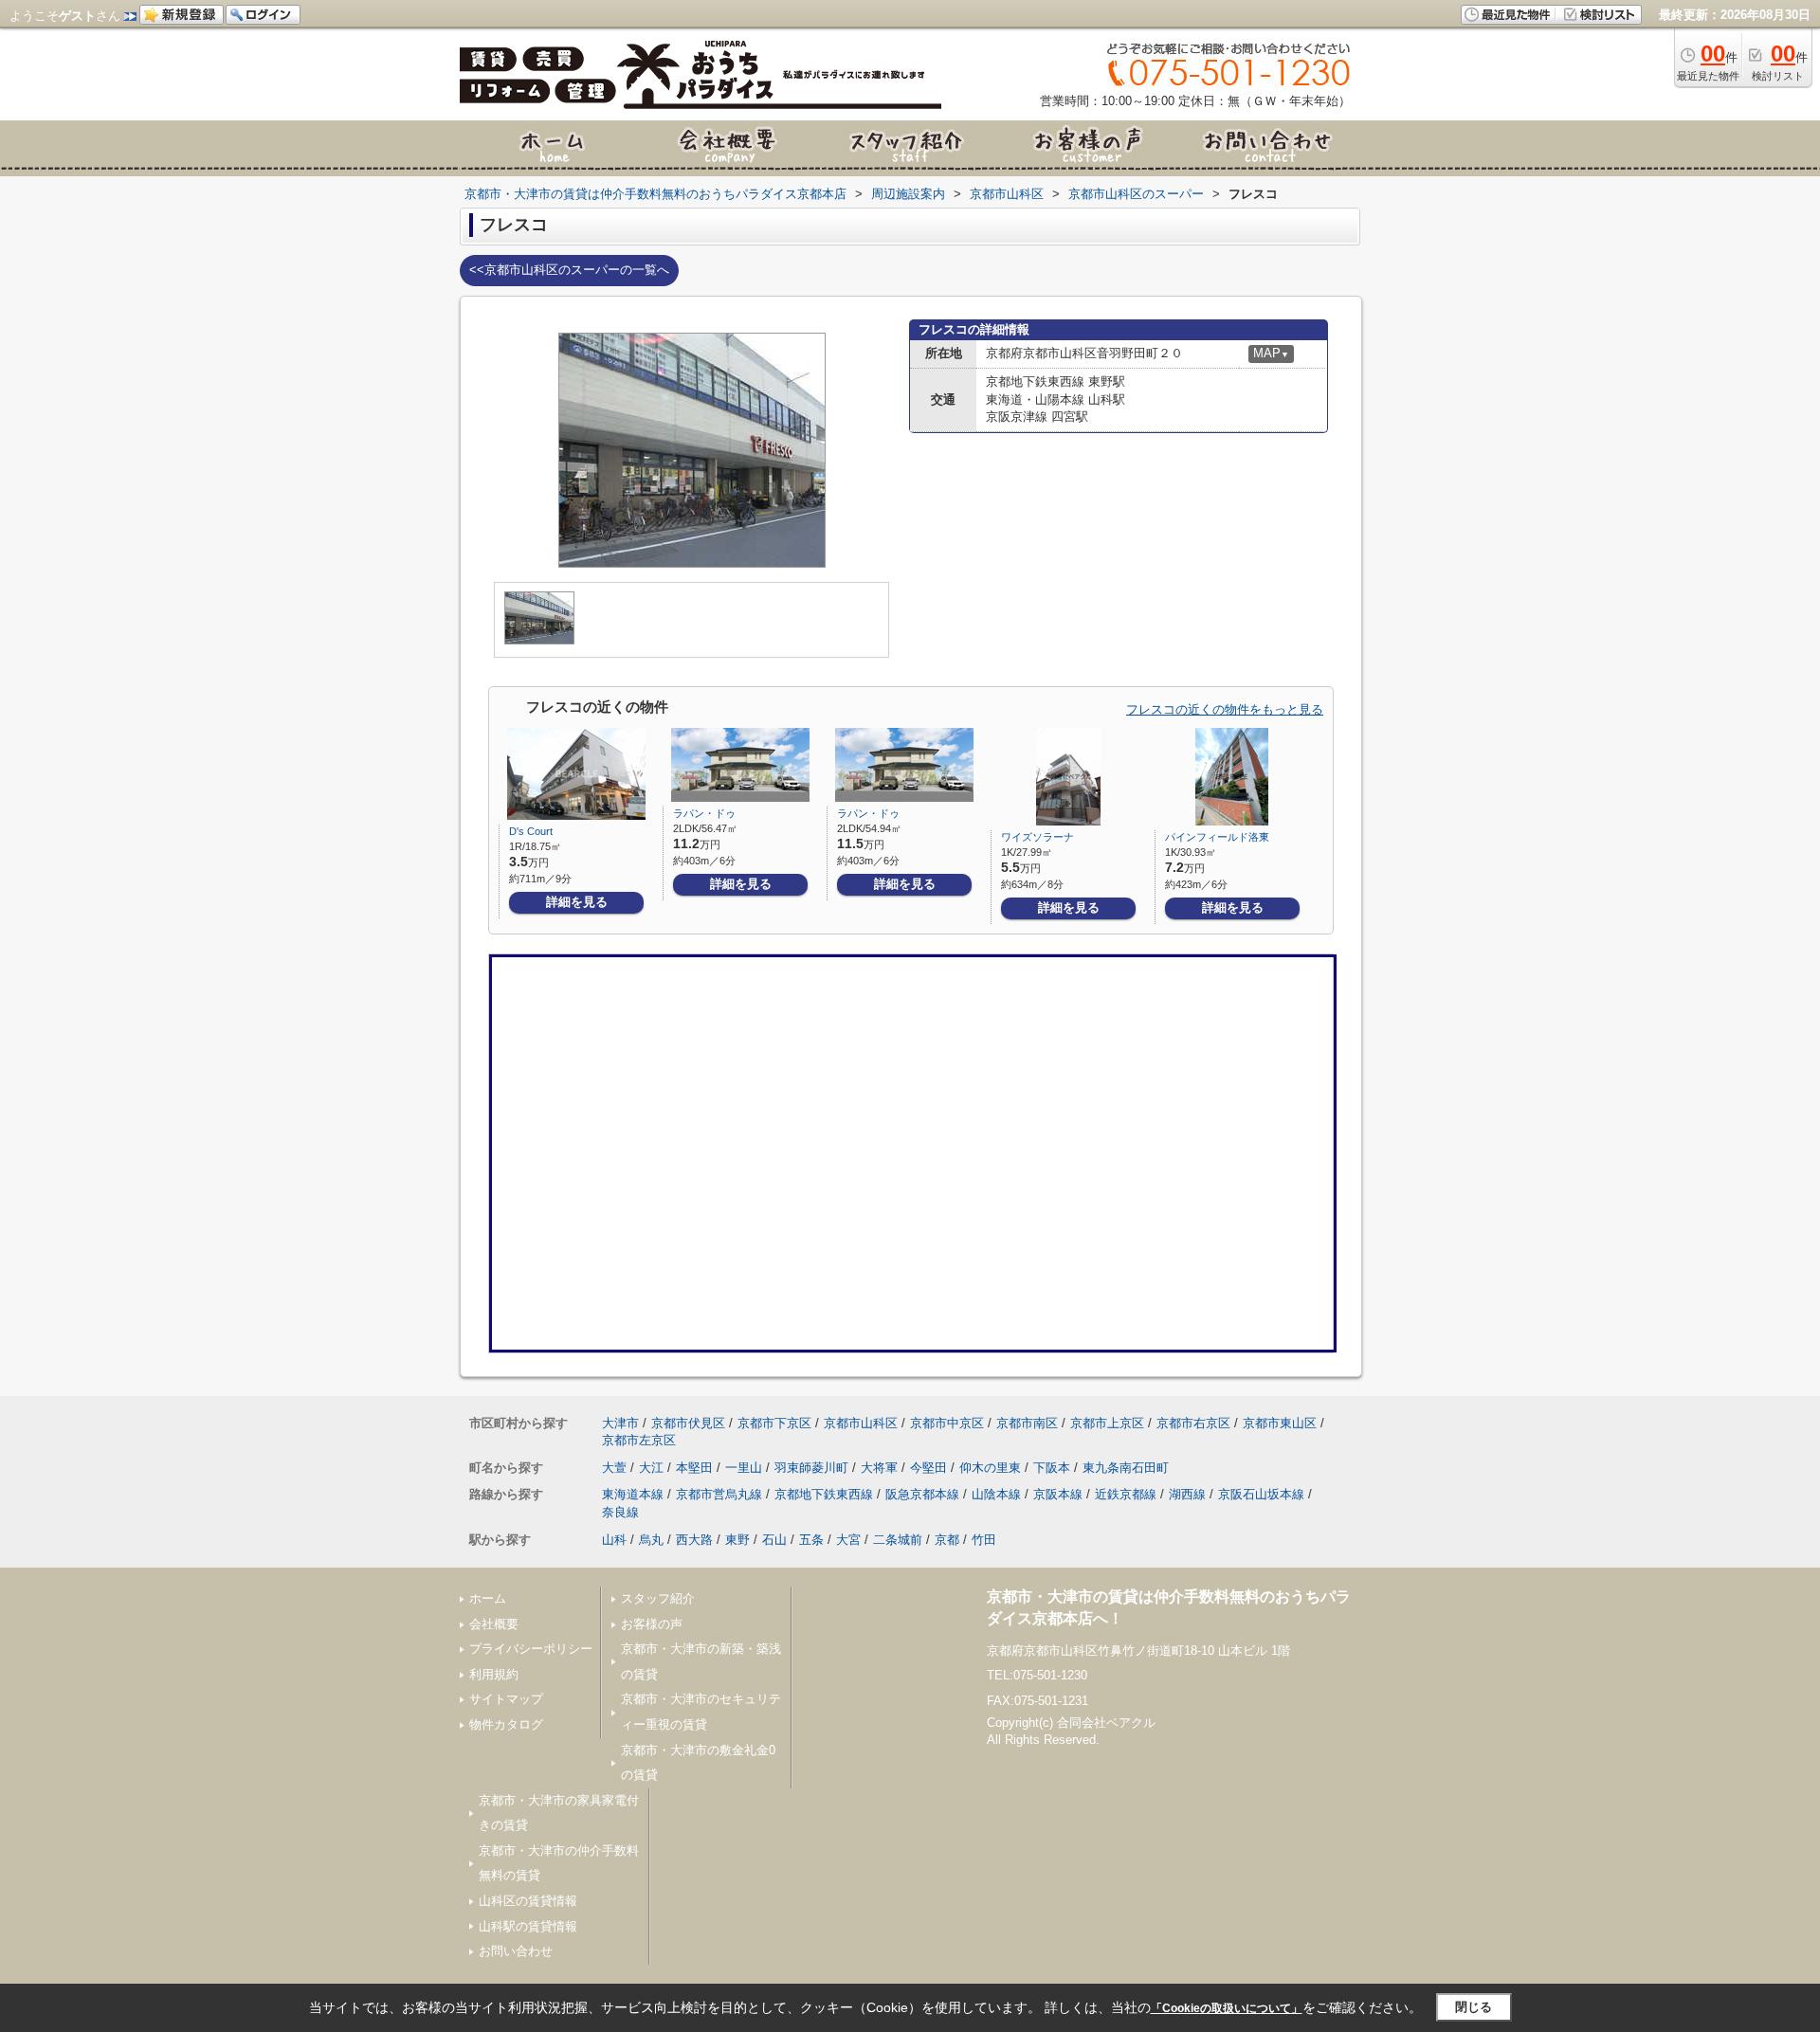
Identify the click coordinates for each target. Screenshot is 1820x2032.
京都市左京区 (639, 1440)
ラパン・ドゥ (704, 813)
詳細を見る (577, 902)
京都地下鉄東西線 (824, 1494)
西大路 (694, 1540)
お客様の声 (652, 1624)
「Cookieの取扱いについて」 (1227, 2008)
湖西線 (1187, 1494)
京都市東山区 (1280, 1423)
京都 (947, 1540)
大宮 (848, 1540)
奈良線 (620, 1512)
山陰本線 (996, 1494)
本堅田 (694, 1468)
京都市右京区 (1193, 1423)
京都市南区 (1027, 1423)
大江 (651, 1468)
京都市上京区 (1107, 1423)
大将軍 (879, 1468)
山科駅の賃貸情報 (528, 1926)
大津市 (620, 1423)
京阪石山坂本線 (1261, 1494)
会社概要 (494, 1624)
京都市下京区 (774, 1423)
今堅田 (928, 1468)
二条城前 (898, 1540)
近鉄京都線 (1126, 1494)
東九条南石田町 (1126, 1468)
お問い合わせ (516, 1951)
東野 (737, 1540)
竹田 (984, 1540)
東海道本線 (633, 1494)
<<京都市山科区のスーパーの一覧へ (569, 270)
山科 (614, 1540)
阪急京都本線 (922, 1494)
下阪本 (1052, 1468)
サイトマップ (506, 1699)
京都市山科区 (861, 1423)
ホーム (488, 1598)
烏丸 (651, 1540)
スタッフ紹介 (658, 1598)
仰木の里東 (990, 1468)
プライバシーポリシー (531, 1649)
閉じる (1474, 2007)
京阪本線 (1058, 1494)
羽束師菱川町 (811, 1468)
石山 (774, 1540)
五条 (811, 1540)
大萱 (614, 1468)
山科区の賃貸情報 (528, 1901)
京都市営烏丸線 (719, 1494)
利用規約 (494, 1674)
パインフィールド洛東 (1217, 837)
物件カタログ (506, 1724)
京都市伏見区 (688, 1423)
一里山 (744, 1468)
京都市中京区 (947, 1423)
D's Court (531, 831)
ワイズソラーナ (1037, 837)
